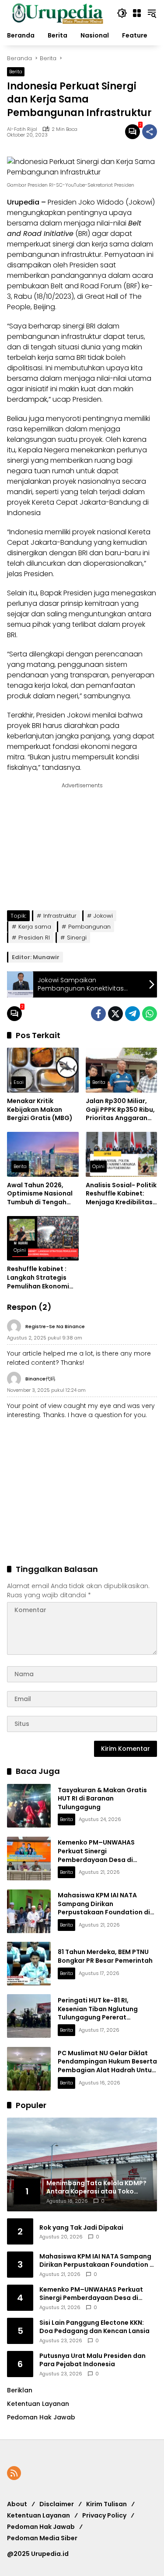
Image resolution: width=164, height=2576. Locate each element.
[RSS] (14, 2473)
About (17, 2504)
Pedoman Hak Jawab (41, 2527)
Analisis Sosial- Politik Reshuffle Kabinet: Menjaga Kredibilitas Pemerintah (121, 1194)
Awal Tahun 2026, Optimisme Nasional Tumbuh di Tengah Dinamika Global (40, 1194)
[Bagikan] (150, 132)
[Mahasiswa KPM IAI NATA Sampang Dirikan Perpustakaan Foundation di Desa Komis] (29, 1911)
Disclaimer (57, 2504)
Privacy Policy (104, 2515)
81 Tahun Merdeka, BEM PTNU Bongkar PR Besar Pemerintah (105, 1956)
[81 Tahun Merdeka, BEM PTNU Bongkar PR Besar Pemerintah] (29, 1964)
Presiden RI (34, 938)
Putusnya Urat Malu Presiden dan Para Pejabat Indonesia (92, 2360)
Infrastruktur (60, 916)
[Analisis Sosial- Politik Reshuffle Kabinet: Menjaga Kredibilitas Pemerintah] (122, 1154)
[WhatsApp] (150, 1014)
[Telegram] (133, 1014)
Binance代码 (40, 1379)
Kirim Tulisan (106, 2504)
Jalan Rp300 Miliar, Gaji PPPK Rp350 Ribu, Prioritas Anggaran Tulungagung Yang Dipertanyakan (120, 1110)
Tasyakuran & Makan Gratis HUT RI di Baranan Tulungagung (102, 1799)
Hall (113, 296)
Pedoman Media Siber (42, 2538)
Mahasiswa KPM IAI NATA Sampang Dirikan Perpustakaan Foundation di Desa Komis (104, 1908)
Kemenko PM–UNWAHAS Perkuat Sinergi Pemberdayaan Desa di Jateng (96, 1855)
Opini (98, 1166)
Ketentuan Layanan (38, 2404)
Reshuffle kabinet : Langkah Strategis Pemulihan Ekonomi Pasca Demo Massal (40, 1278)
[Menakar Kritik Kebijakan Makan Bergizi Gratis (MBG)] (43, 1070)
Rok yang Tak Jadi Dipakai (81, 2228)
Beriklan (20, 2390)
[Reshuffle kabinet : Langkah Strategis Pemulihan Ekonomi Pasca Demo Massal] (43, 1238)
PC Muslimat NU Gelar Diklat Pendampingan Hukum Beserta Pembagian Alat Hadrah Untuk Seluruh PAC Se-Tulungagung (107, 2066)
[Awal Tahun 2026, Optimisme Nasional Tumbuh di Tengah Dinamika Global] (43, 1154)
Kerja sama (35, 927)
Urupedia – (27, 202)
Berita (16, 72)
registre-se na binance (55, 1326)
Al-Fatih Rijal (22, 129)
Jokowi (103, 916)
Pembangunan (89, 927)
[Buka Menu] (137, 13)
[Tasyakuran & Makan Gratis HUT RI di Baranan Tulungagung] (29, 1806)
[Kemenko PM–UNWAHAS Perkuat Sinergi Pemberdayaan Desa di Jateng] (29, 1859)
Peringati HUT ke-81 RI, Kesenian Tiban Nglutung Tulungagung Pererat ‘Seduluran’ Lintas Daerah (99, 2013)
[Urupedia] (58, 13)
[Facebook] (98, 1014)
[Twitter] (115, 1014)
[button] (122, 13)
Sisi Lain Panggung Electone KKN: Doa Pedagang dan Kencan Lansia (94, 2327)
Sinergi (77, 938)
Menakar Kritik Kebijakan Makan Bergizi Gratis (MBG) (40, 1110)
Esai (19, 1082)
